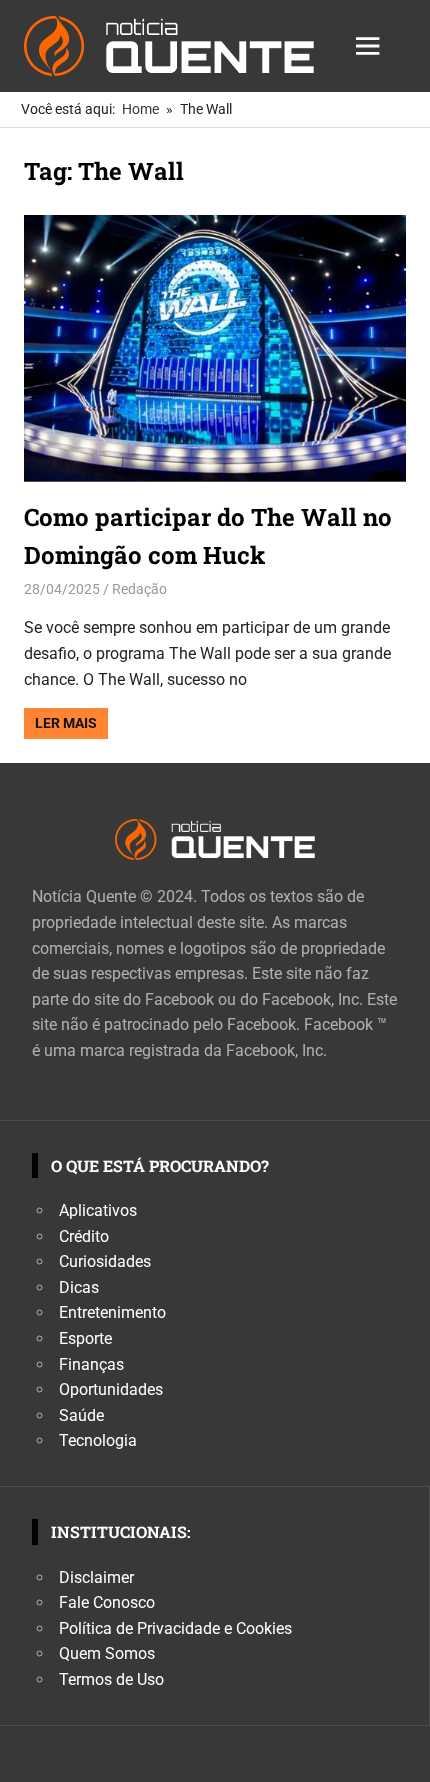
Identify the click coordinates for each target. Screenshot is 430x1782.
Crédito (84, 1236)
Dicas (79, 1287)
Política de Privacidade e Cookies (175, 1628)
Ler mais (66, 723)
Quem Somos (107, 1653)
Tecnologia (98, 1440)
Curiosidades (105, 1261)
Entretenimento (112, 1312)
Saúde (81, 1415)
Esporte (85, 1338)
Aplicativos (98, 1210)
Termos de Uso (111, 1679)
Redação (139, 589)
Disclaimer (96, 1577)
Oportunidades (111, 1389)
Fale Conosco (107, 1602)
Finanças (91, 1364)
